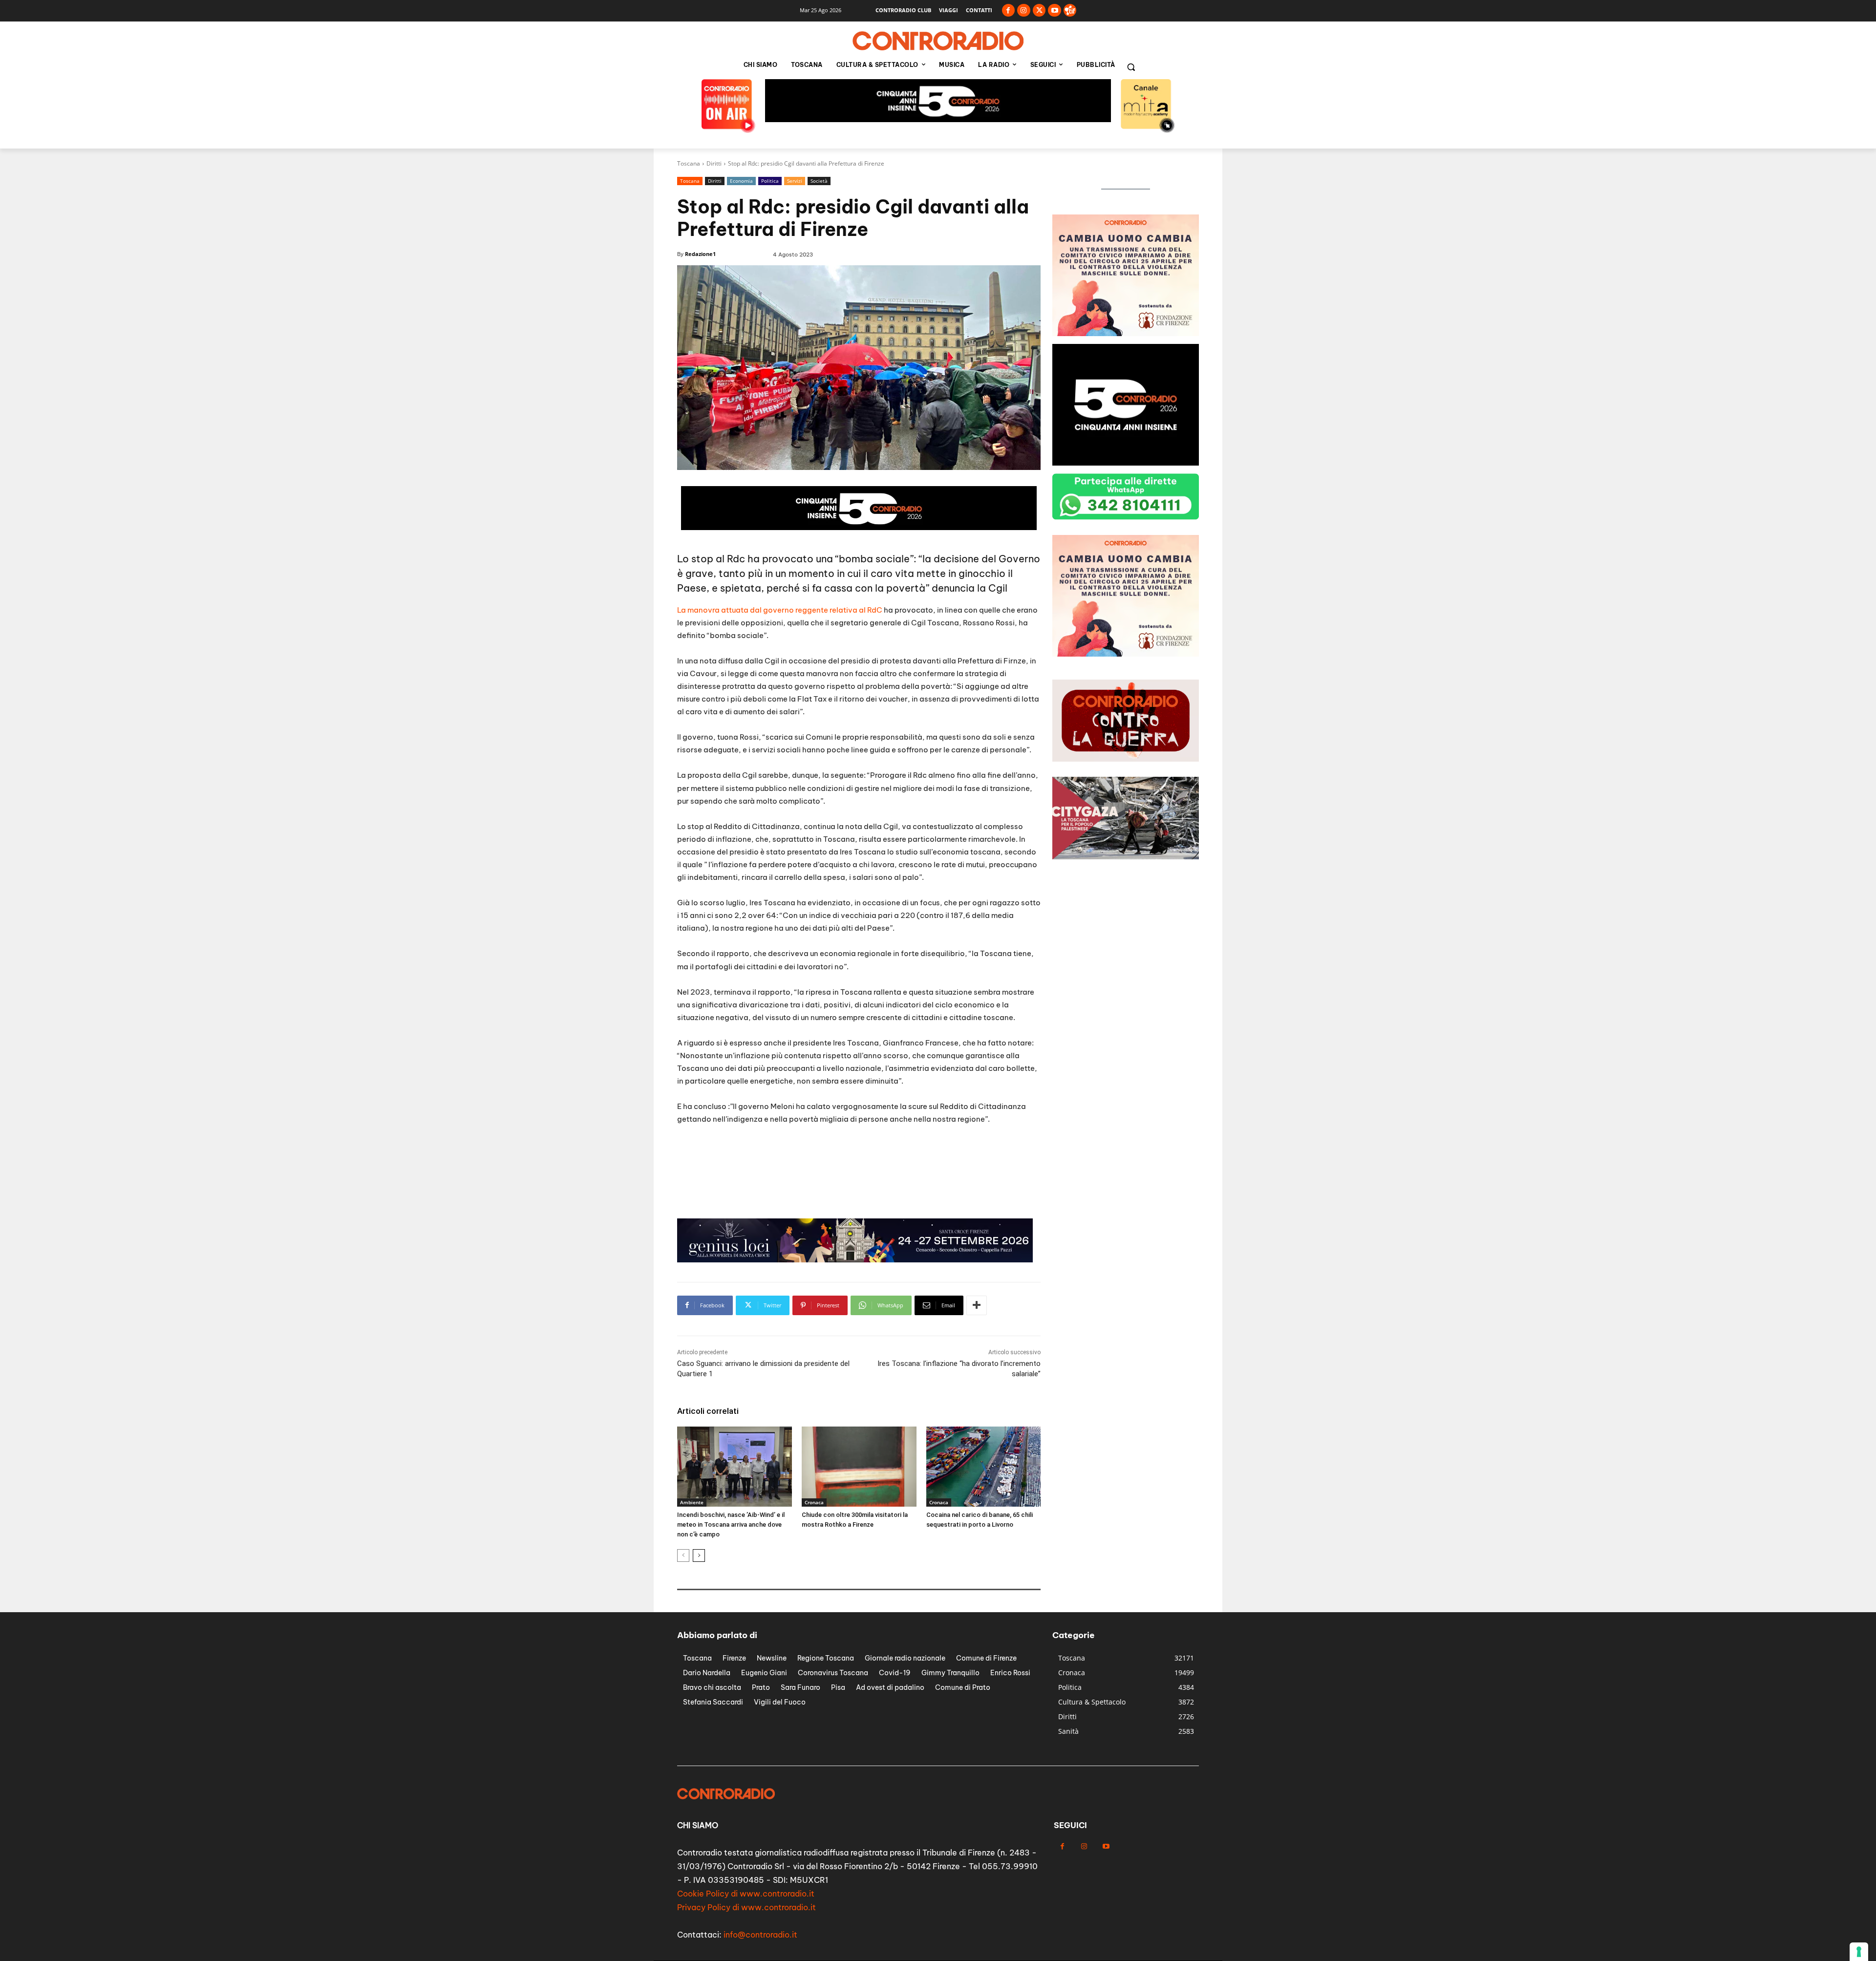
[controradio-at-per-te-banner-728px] (938, 119)
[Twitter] (1039, 11)
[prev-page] (683, 1556)
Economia (741, 181)
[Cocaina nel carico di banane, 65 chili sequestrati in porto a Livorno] (984, 1467)
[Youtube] (1055, 11)
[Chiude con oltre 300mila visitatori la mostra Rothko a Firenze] (859, 1467)
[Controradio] (938, 41)
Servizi (795, 181)
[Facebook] (1009, 11)
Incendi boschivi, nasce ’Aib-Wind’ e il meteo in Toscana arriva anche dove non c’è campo (731, 1524)
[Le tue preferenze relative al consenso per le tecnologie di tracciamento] (1859, 1952)
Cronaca (814, 1502)
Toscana (689, 163)
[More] (977, 1305)
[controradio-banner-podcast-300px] (1126, 333)
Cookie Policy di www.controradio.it (746, 1894)
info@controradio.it (760, 1935)
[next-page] (699, 1556)
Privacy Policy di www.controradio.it (746, 1907)
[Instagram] (1024, 11)
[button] (1131, 67)
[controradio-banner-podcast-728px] (855, 1260)
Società (819, 181)
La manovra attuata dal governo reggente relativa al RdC (780, 610)
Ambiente (692, 1502)
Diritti (714, 163)
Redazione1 (700, 254)
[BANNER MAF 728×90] (859, 527)
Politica (770, 181)
